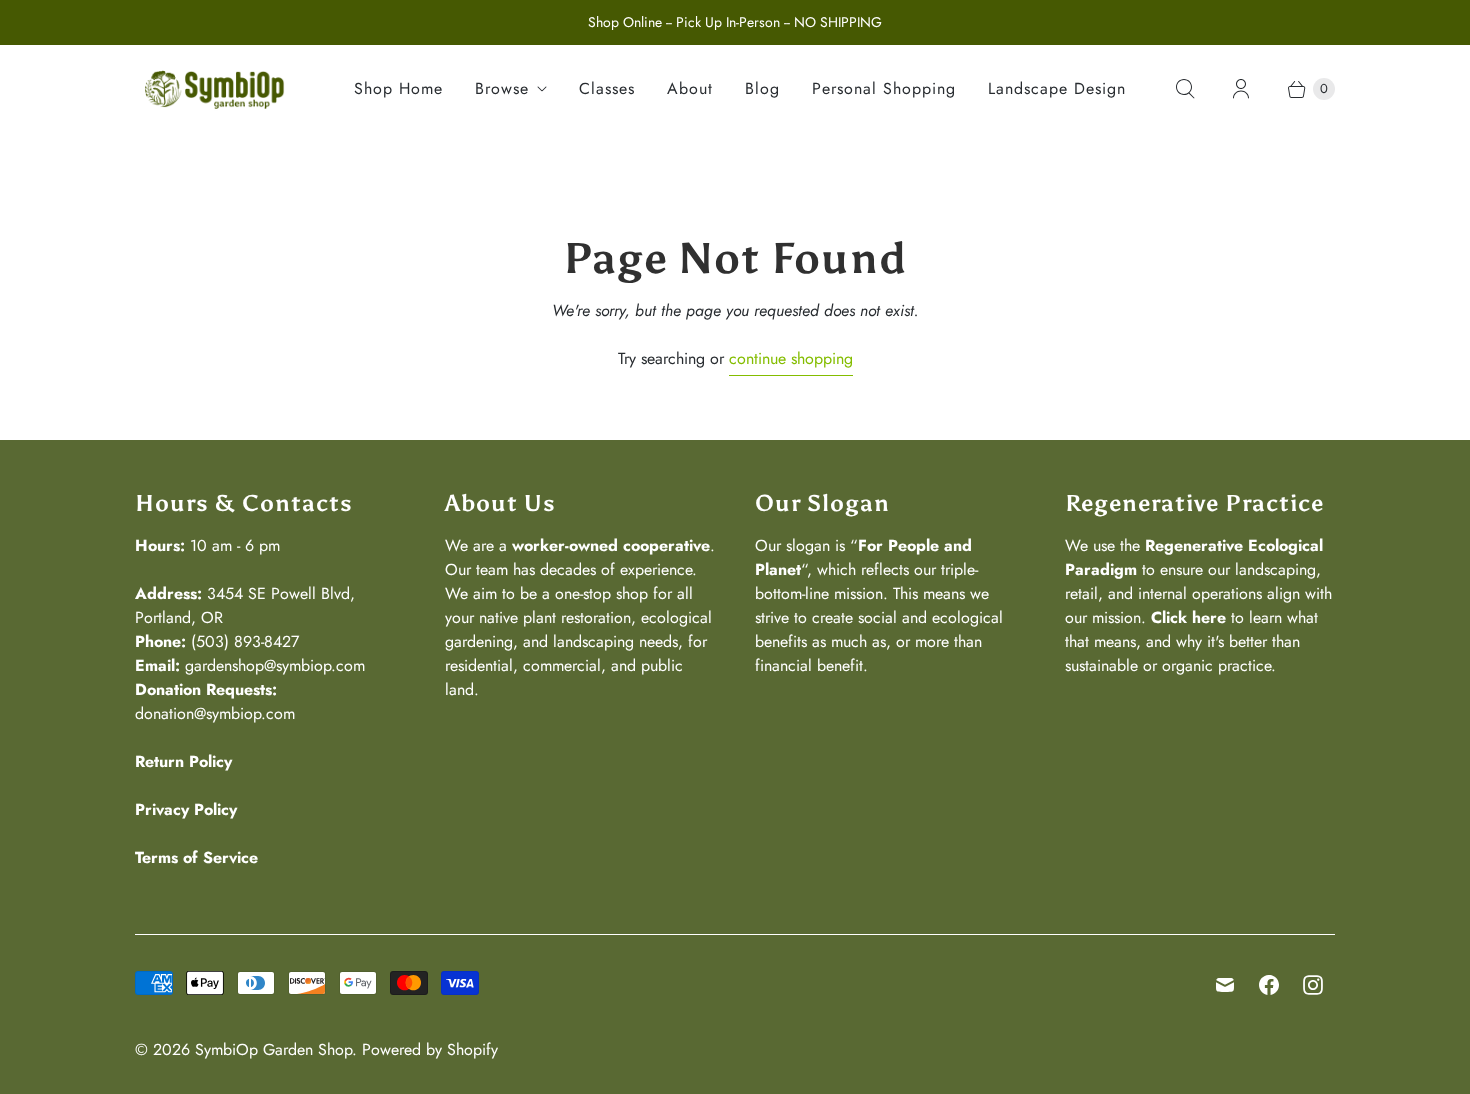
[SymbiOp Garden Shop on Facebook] (1269, 985)
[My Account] (1241, 89)
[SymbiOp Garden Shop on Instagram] (1313, 985)
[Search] (1185, 89)
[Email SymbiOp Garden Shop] (1225, 985)
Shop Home (398, 88)
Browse (502, 88)
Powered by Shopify (430, 1049)
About (690, 88)
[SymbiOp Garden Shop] (215, 89)
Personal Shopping (884, 88)
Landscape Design (1057, 88)
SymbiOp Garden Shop (273, 1049)
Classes (607, 88)
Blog (762, 88)
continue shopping (791, 358)
